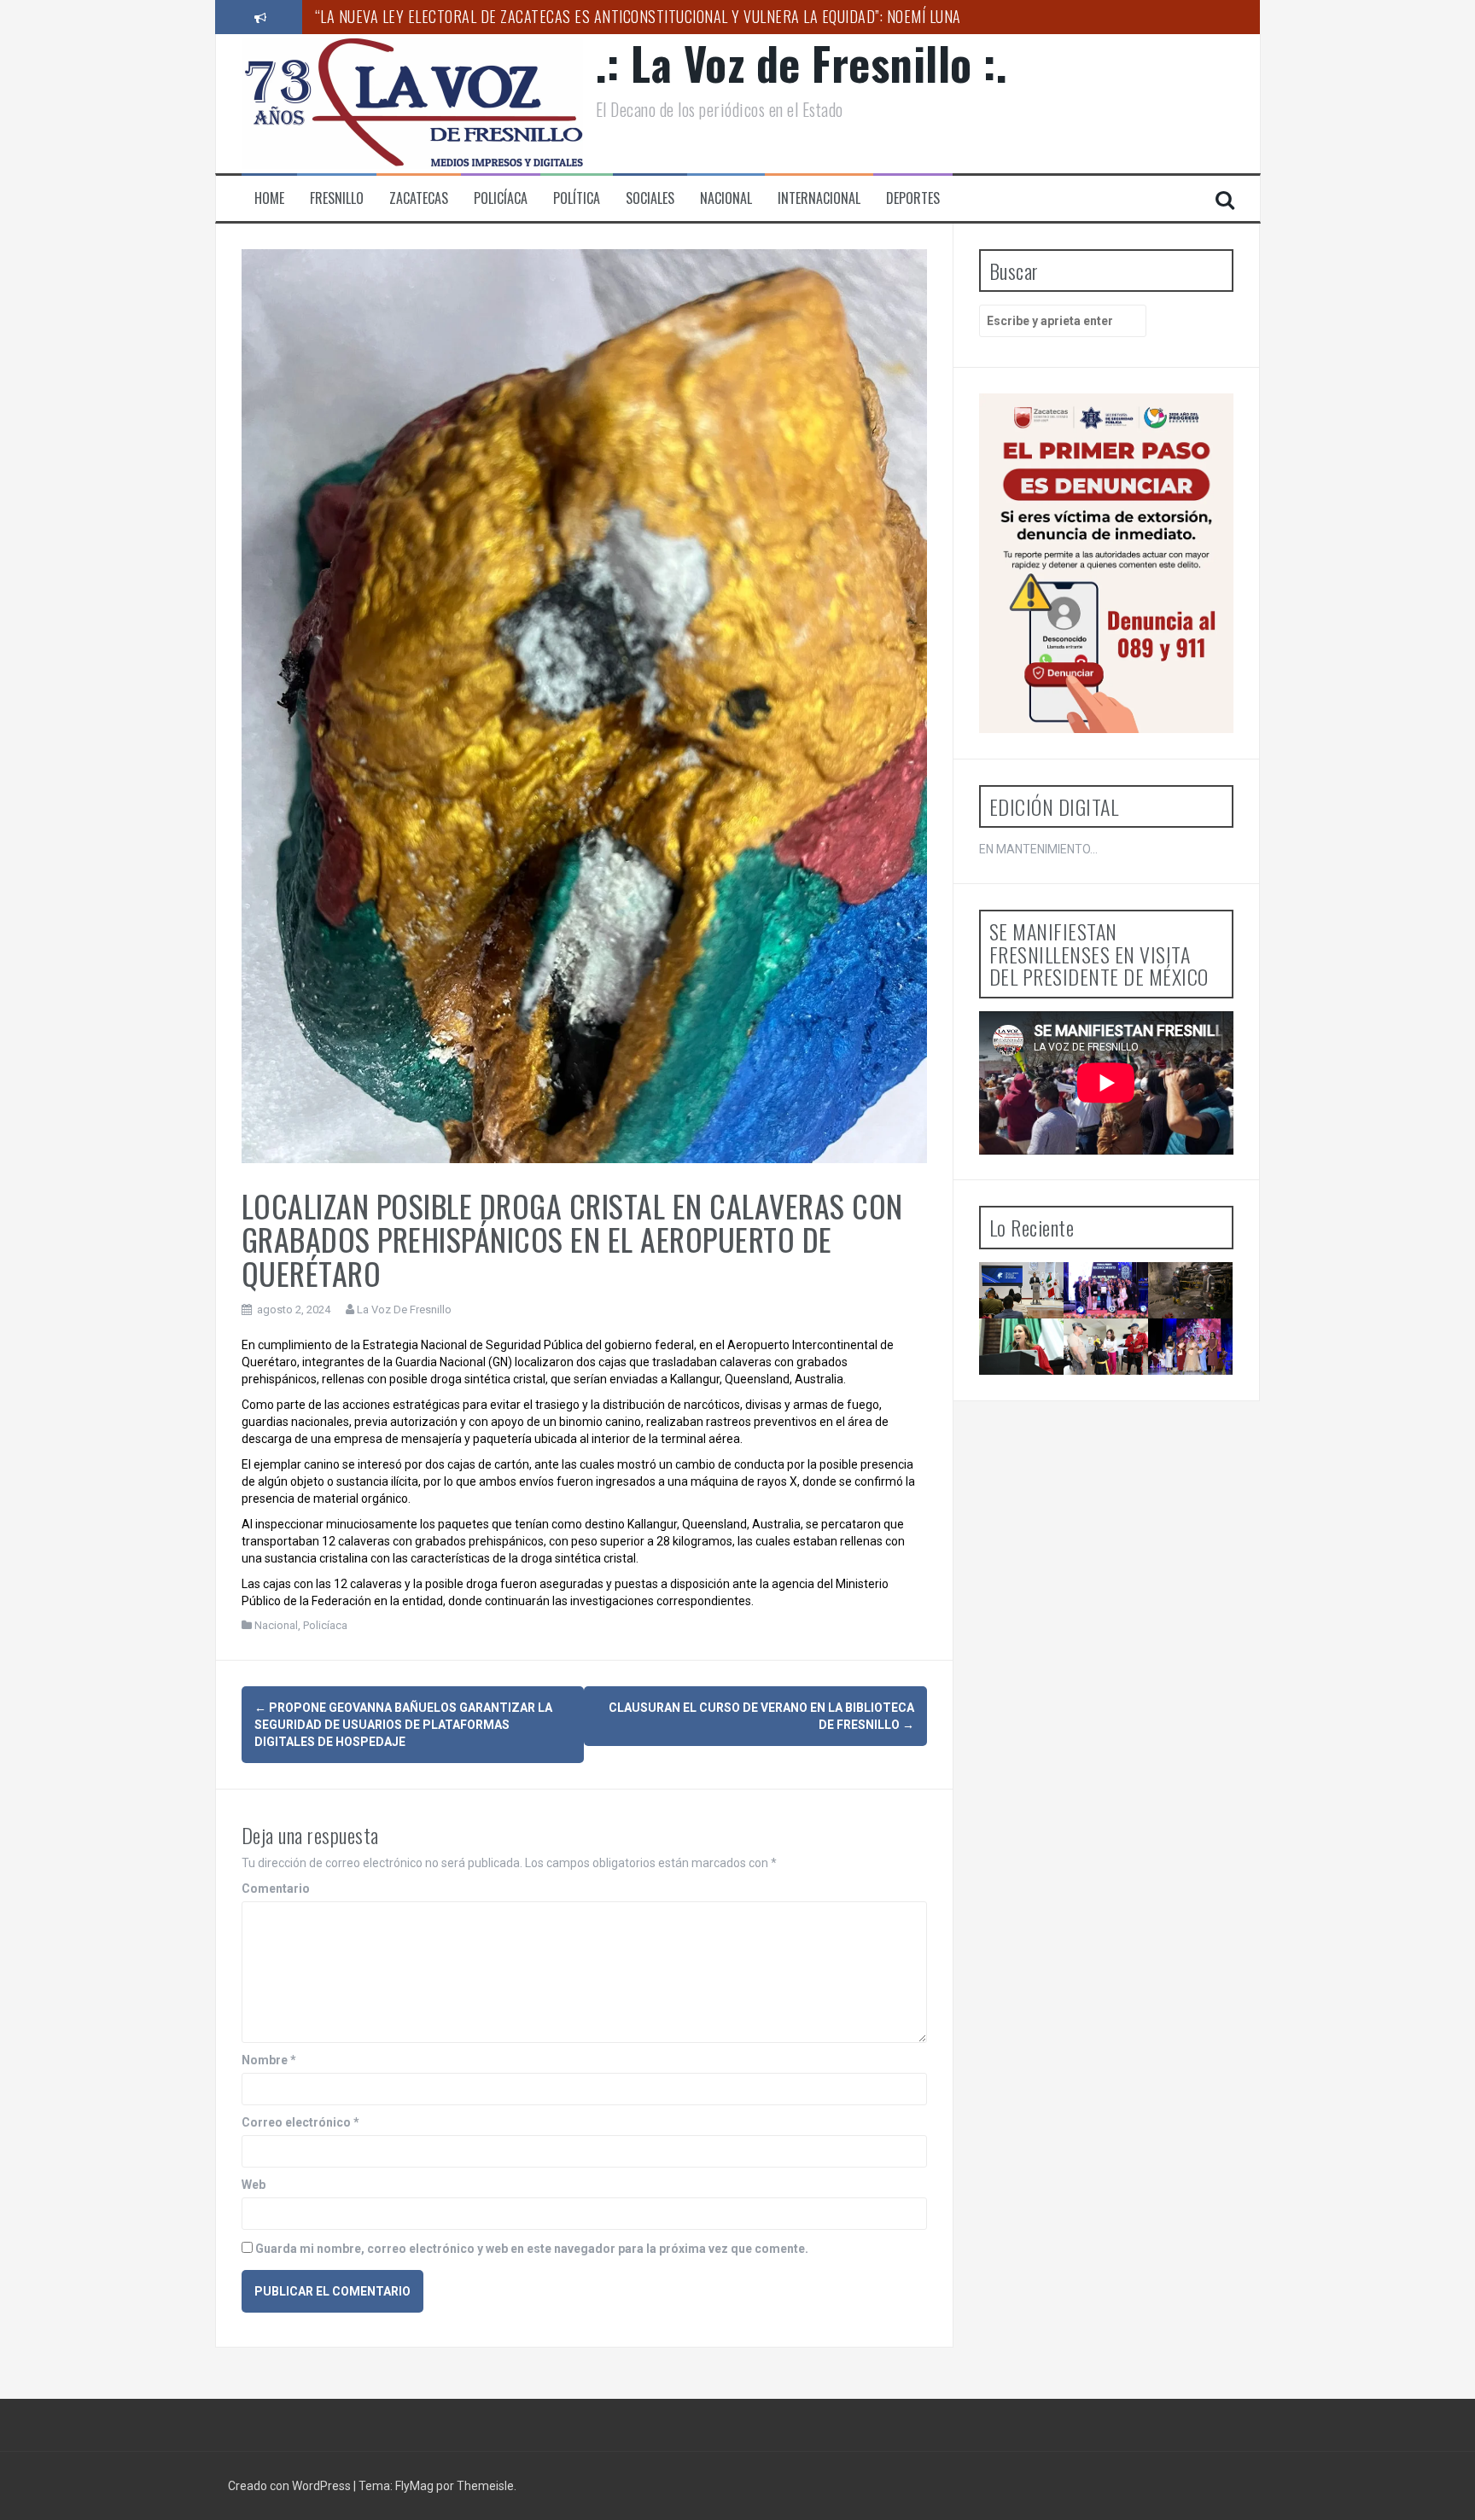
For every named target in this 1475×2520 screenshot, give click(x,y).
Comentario (276, 1889)
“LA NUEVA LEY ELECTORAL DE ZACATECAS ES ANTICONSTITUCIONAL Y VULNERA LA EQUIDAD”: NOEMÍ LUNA (638, 16)
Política (577, 198)
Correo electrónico (300, 2122)
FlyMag (414, 2486)
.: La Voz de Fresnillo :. (802, 63)
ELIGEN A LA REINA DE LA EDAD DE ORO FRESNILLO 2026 (1197, 1390)
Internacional (819, 198)
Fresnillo (337, 198)
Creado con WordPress (291, 2486)
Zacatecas (419, 198)
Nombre (269, 2060)
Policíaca (501, 198)
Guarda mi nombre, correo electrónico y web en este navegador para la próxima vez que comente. (532, 2249)
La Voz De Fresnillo (404, 1309)
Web (254, 2185)
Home (269, 198)
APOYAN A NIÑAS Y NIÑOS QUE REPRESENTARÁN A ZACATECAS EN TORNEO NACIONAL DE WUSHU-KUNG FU (1130, 1405)
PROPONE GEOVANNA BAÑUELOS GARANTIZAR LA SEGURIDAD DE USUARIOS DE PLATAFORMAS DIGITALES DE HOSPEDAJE (403, 1725)
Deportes (913, 198)
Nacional (726, 198)
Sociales (650, 198)
